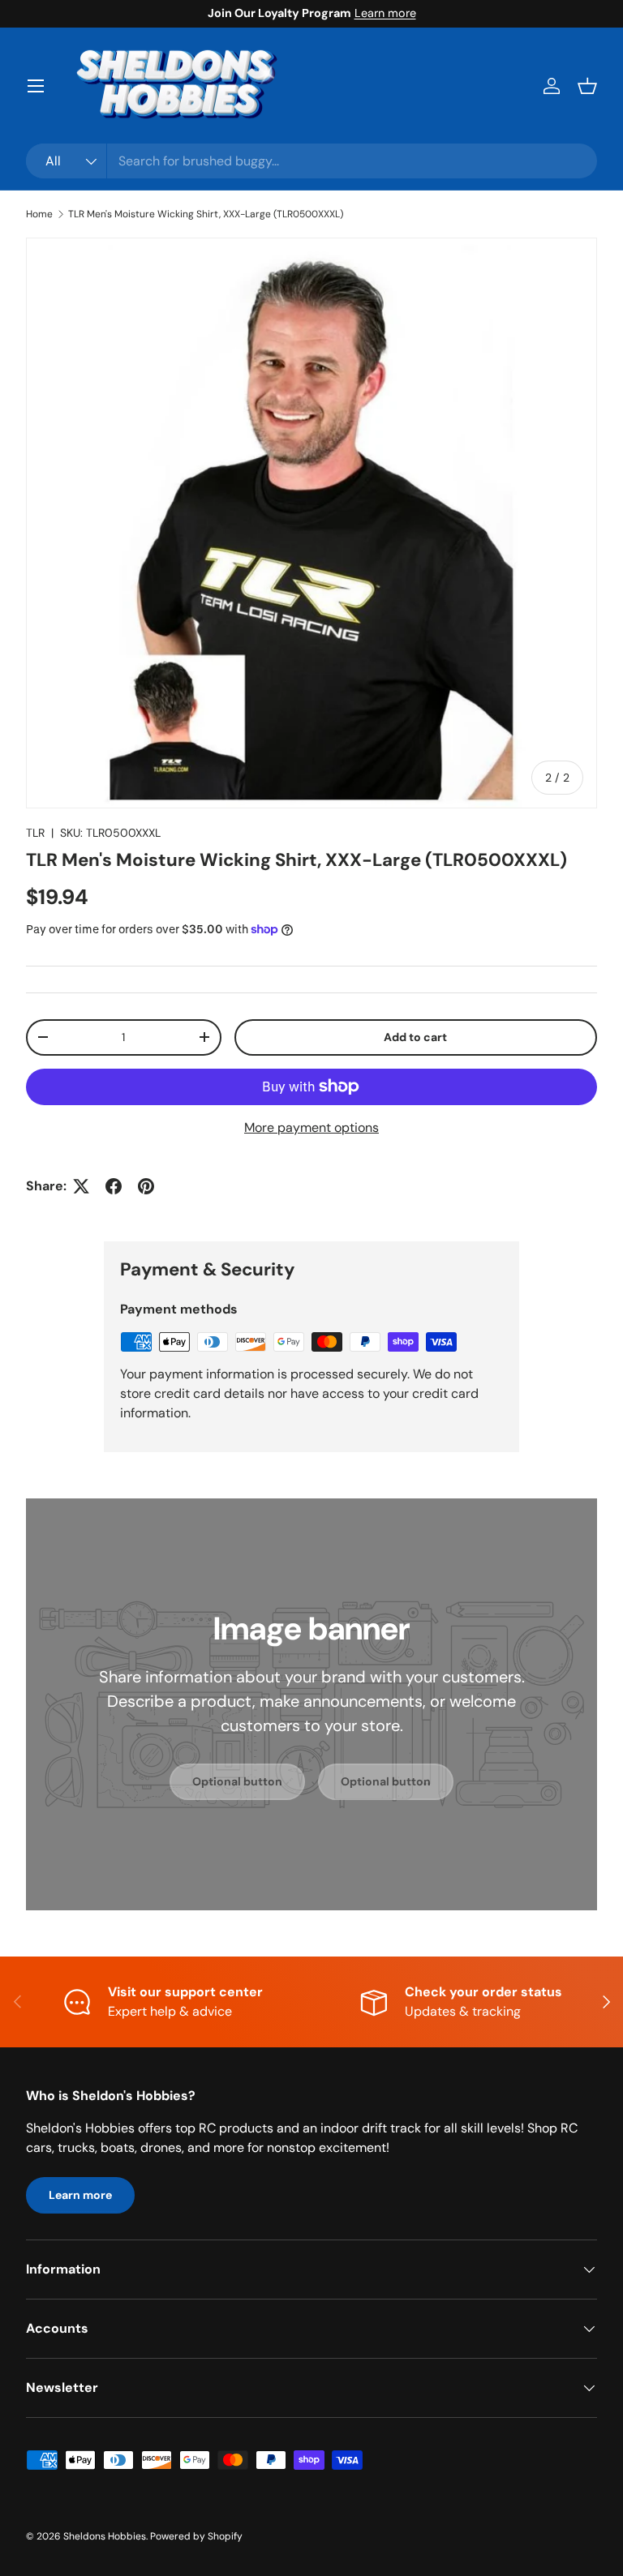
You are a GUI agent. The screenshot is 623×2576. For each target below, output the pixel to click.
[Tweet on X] (81, 1186)
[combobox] (311, 161)
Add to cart (415, 1037)
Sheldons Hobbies (105, 2536)
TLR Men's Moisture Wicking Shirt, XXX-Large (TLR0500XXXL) (206, 214)
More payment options (311, 1127)
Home (39, 214)
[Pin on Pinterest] (146, 1186)
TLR (35, 833)
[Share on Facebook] (114, 1186)
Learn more (385, 13)
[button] (587, 86)
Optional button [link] (237, 1781)
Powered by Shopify (196, 2536)
